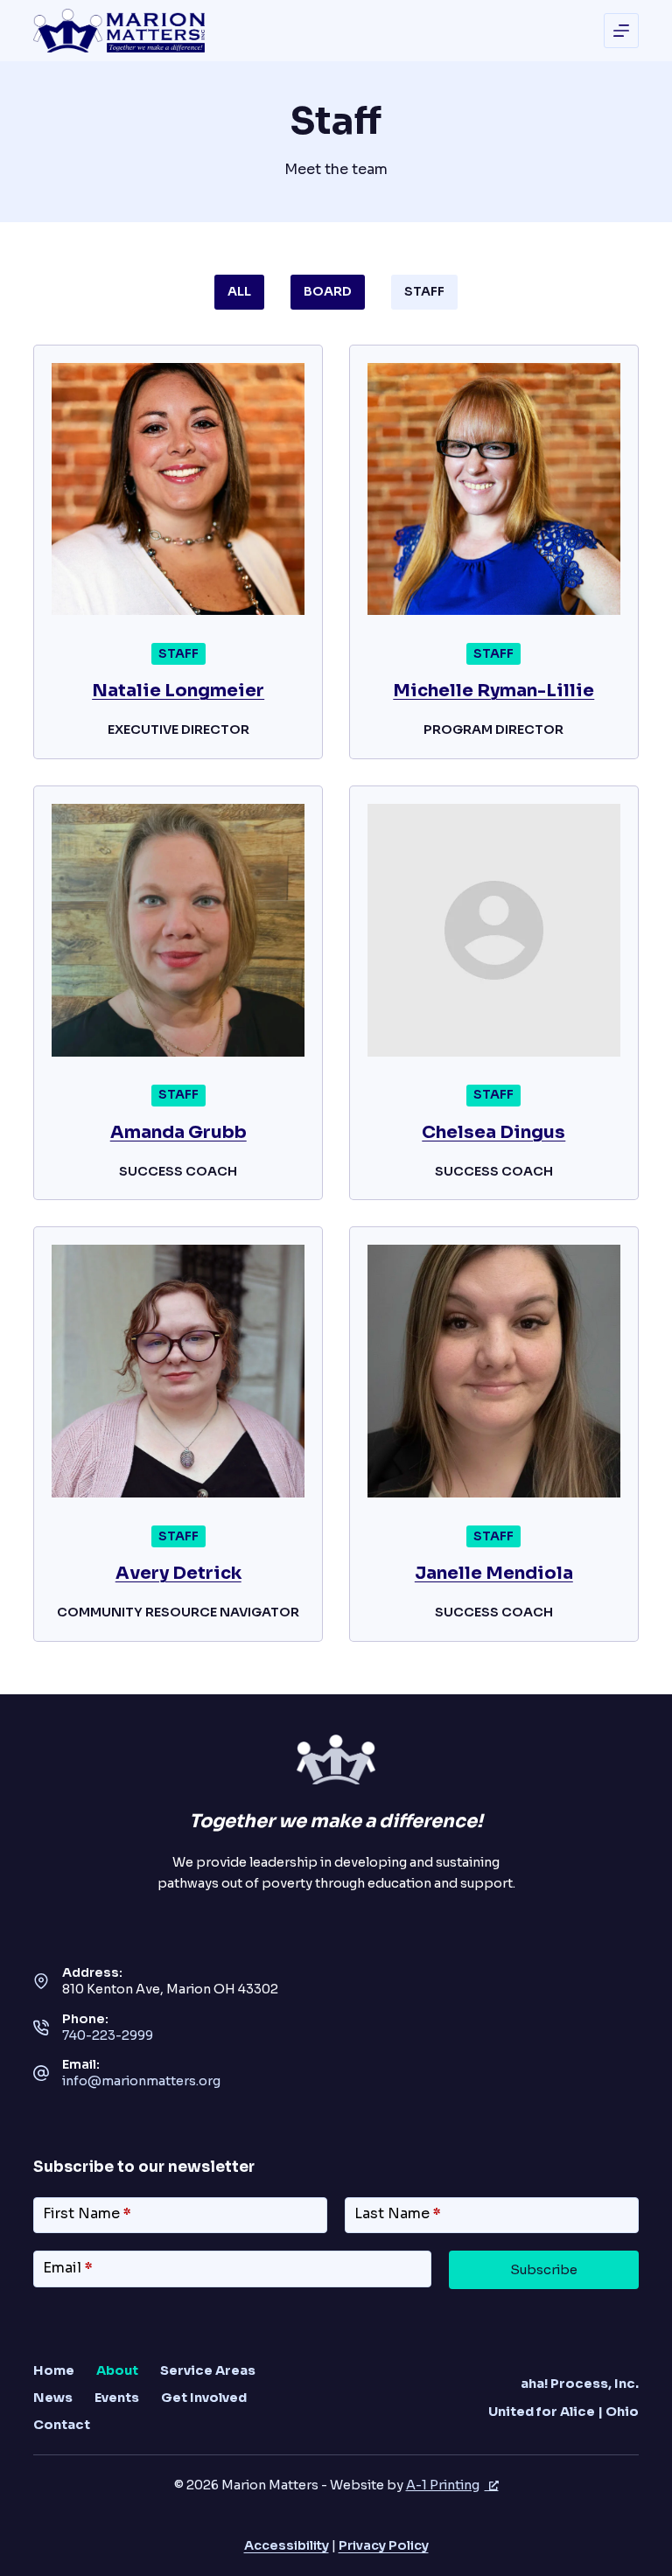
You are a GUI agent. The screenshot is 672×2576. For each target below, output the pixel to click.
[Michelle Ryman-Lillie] (494, 489)
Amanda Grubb (178, 1132)
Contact (62, 2425)
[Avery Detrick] (178, 1371)
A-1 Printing (443, 2485)
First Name (87, 2213)
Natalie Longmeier (178, 691)
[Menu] (621, 31)
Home (54, 2370)
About (117, 2370)
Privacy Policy (384, 2545)
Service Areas (208, 2370)
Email (68, 2268)
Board (328, 291)
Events (117, 2398)
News (53, 2398)
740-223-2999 (108, 2035)
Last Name (398, 2213)
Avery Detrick (178, 1573)
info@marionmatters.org (141, 2081)
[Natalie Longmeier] (178, 489)
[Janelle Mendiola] (494, 1371)
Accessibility (287, 2545)
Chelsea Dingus (493, 1132)
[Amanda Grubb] (178, 930)
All (239, 291)
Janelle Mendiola (494, 1573)
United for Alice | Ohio (563, 2412)
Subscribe (544, 2270)
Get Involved (204, 2398)
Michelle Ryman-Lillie (493, 691)
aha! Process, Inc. (580, 2384)
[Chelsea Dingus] (494, 930)
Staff (424, 291)
